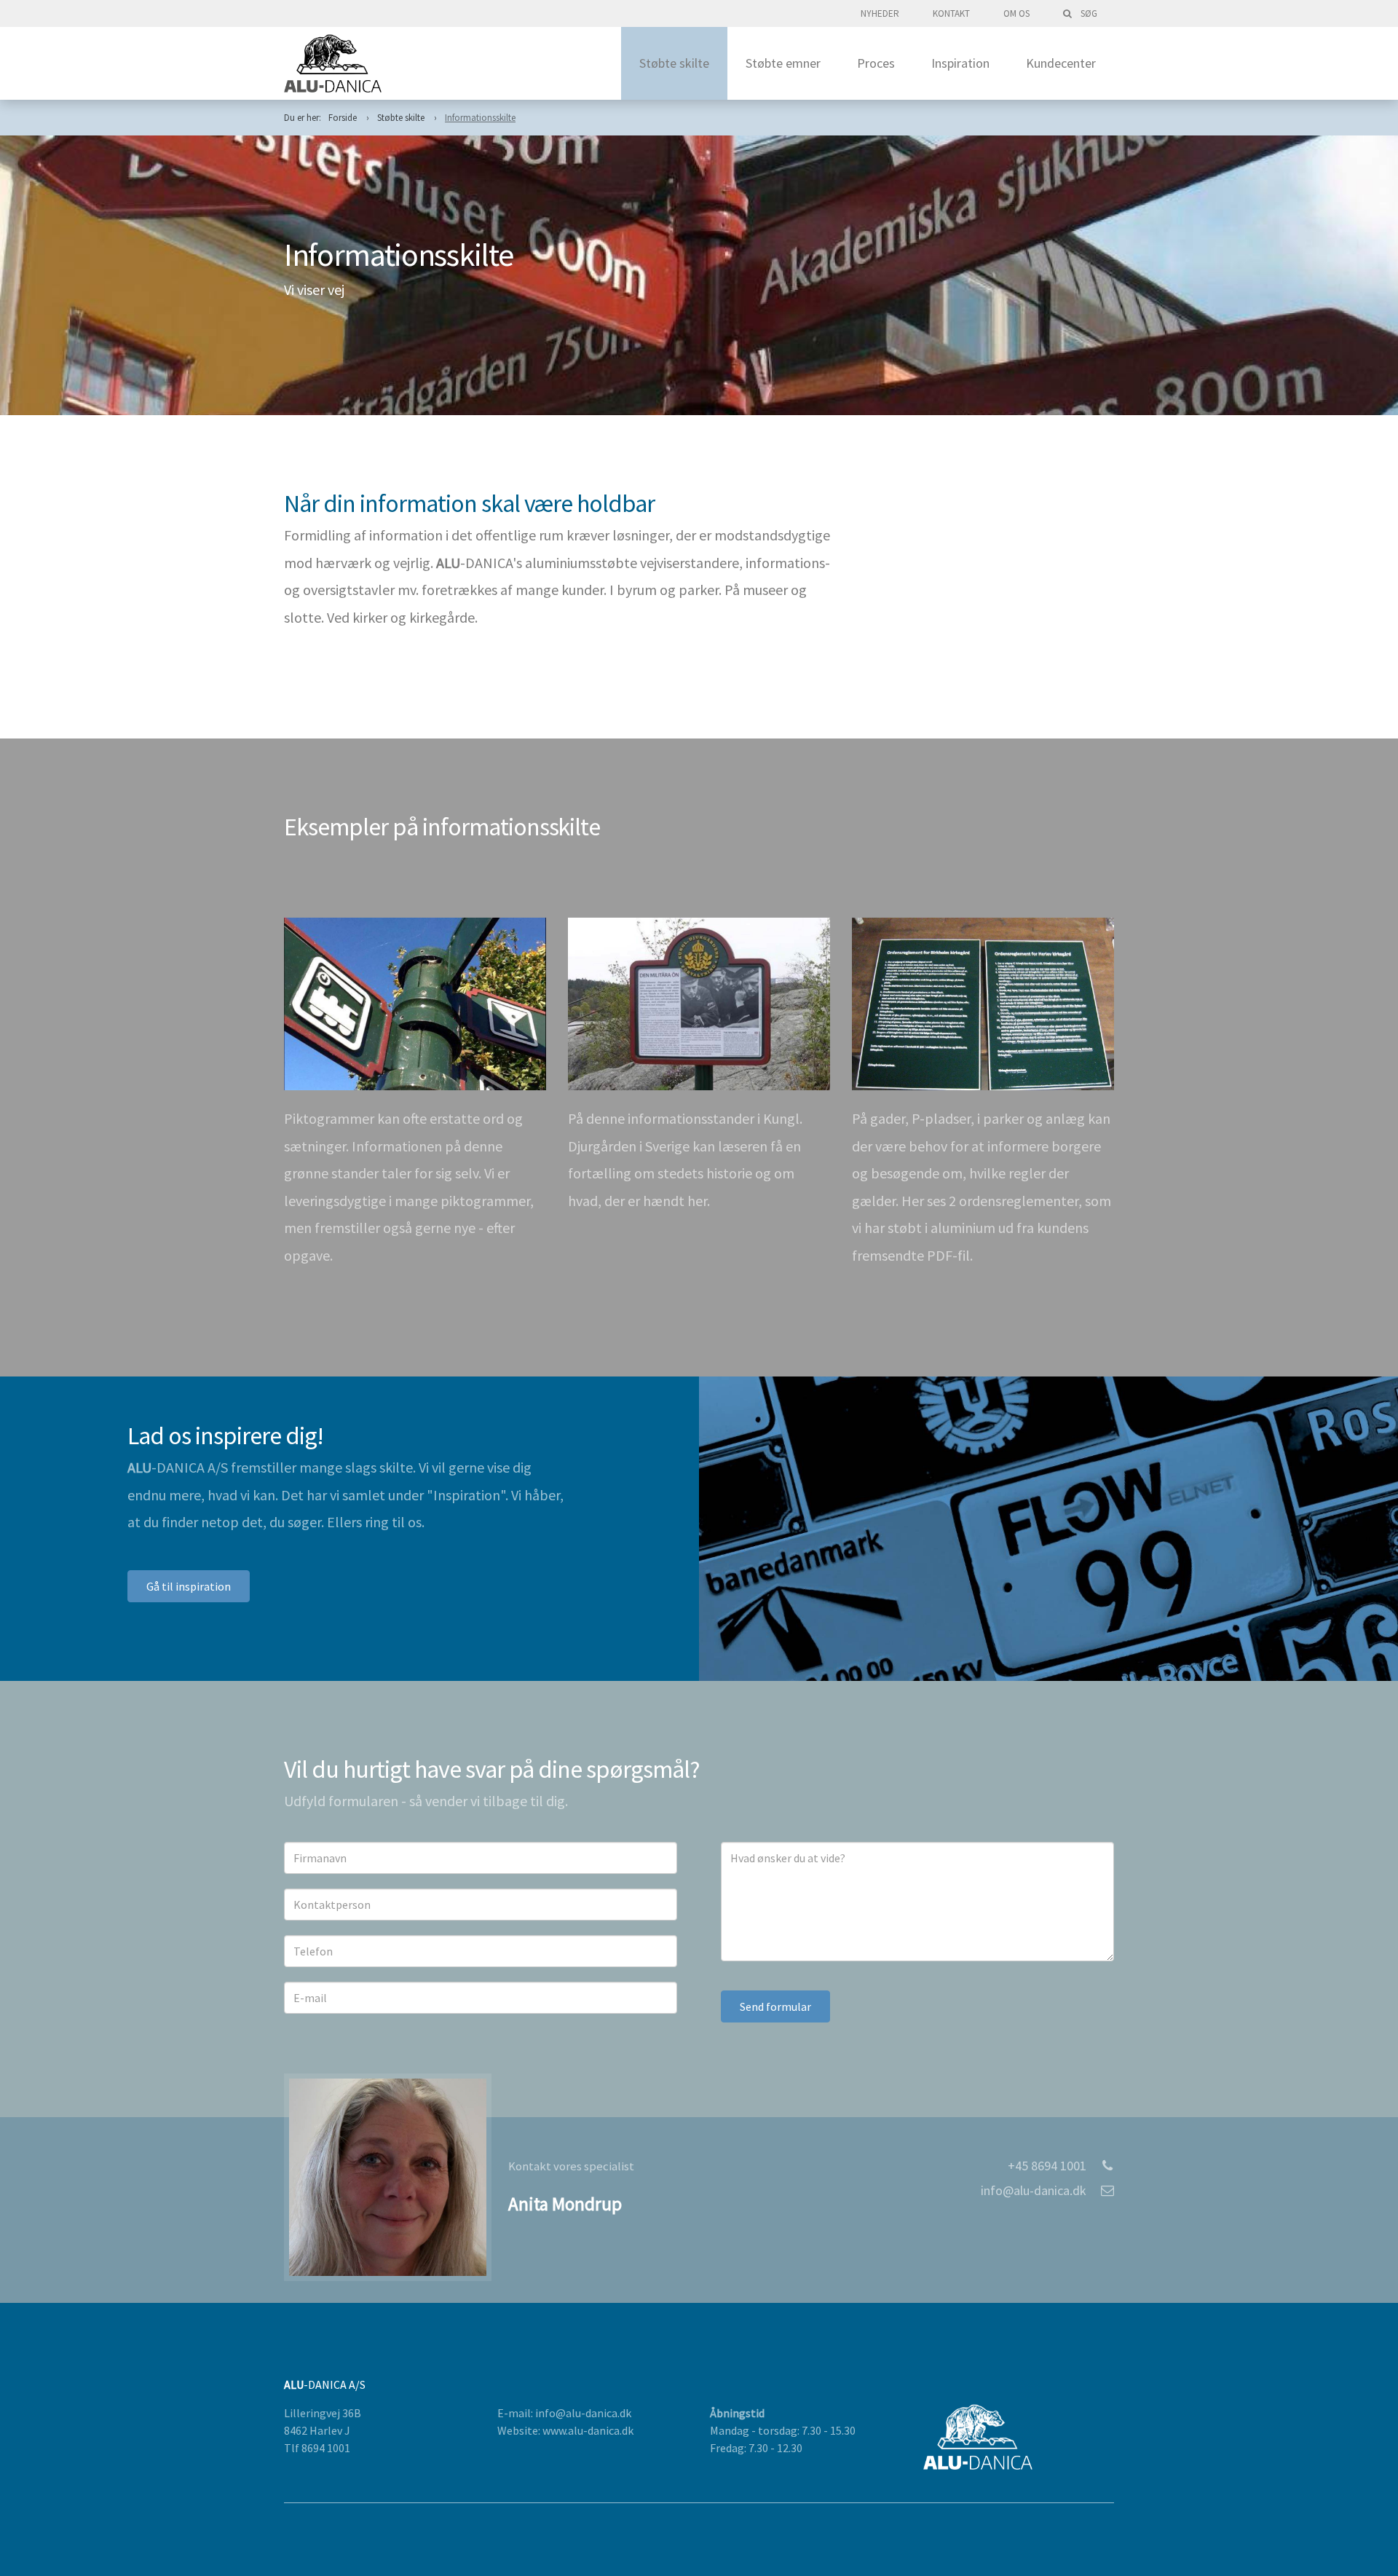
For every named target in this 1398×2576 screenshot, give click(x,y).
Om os (1016, 13)
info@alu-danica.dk (1034, 2190)
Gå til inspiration (189, 1586)
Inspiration (960, 63)
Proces (876, 63)
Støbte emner (783, 63)
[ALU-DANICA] (333, 63)
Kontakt (951, 13)
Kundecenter (1061, 63)
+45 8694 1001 (1047, 2166)
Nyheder (880, 13)
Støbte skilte (674, 63)
